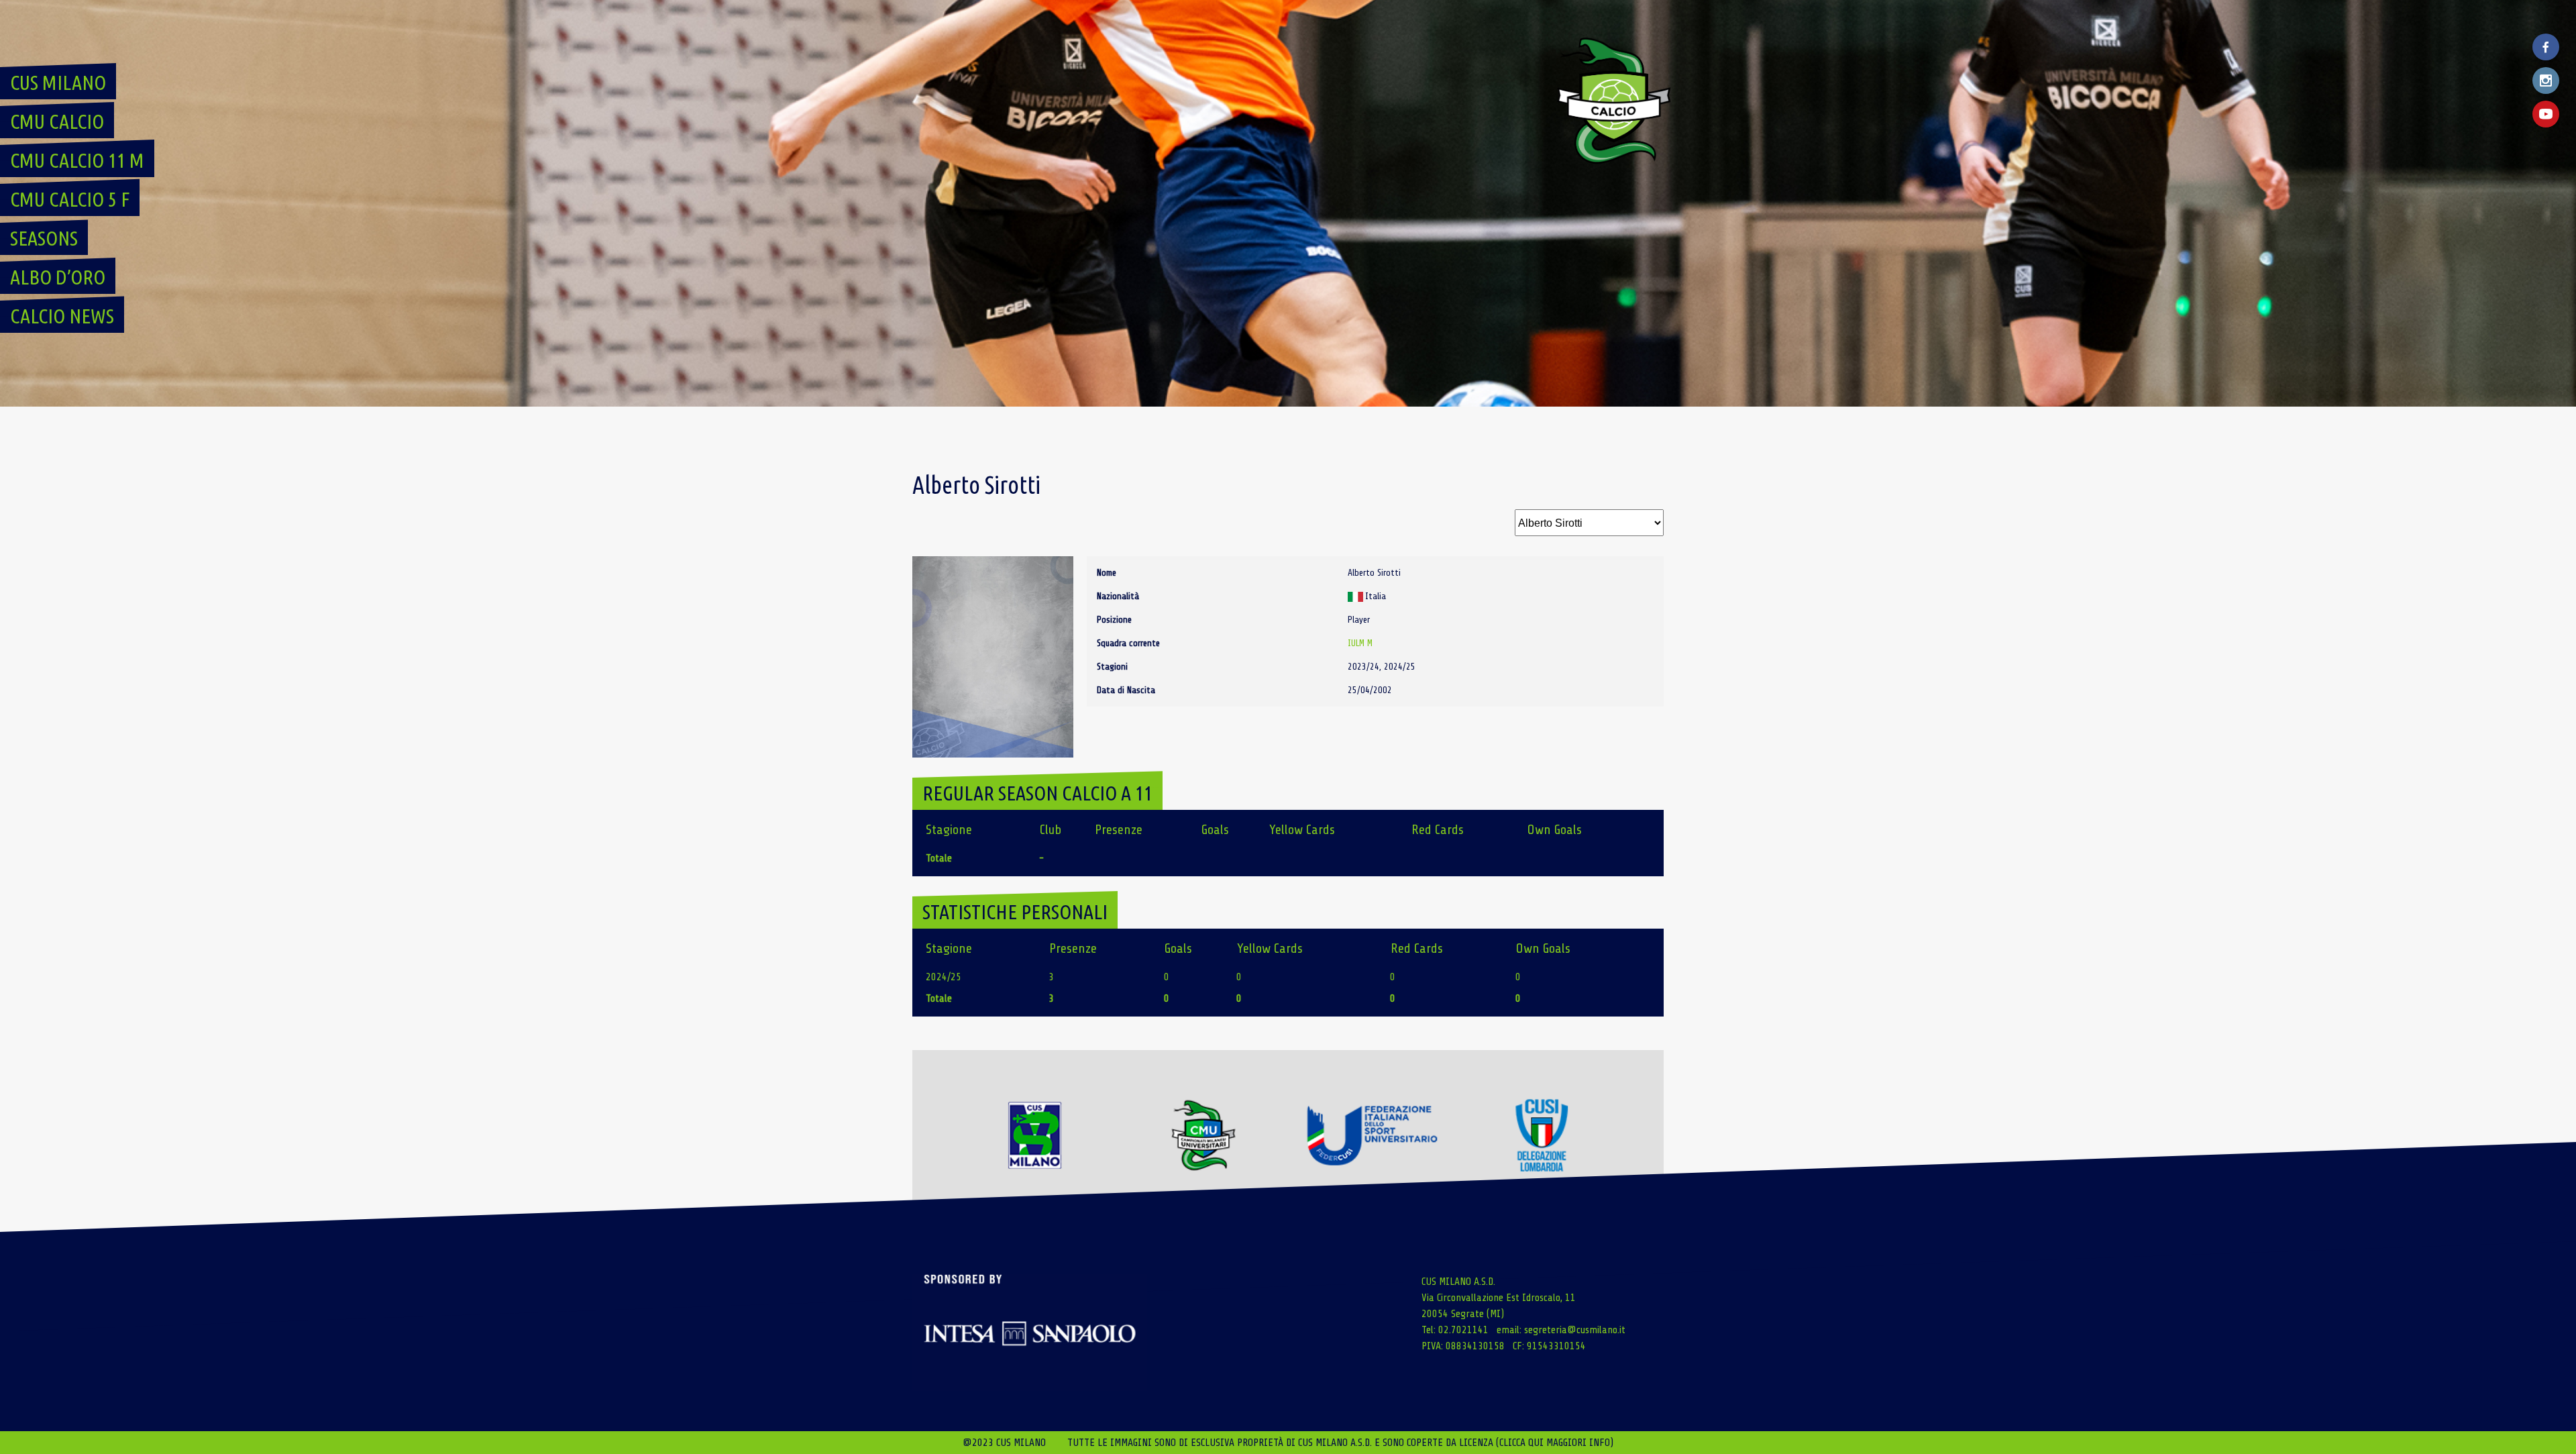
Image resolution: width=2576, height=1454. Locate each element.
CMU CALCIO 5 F (70, 199)
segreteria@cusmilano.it (1575, 1330)
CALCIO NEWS (62, 316)
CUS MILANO (58, 83)
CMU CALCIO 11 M (77, 160)
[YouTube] (2546, 114)
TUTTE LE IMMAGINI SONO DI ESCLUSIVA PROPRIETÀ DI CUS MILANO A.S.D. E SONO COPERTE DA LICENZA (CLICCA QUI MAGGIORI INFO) (1340, 1443)
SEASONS (44, 238)
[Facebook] (2546, 47)
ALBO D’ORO (58, 277)
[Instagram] (2546, 81)
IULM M (1360, 643)
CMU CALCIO (57, 121)
